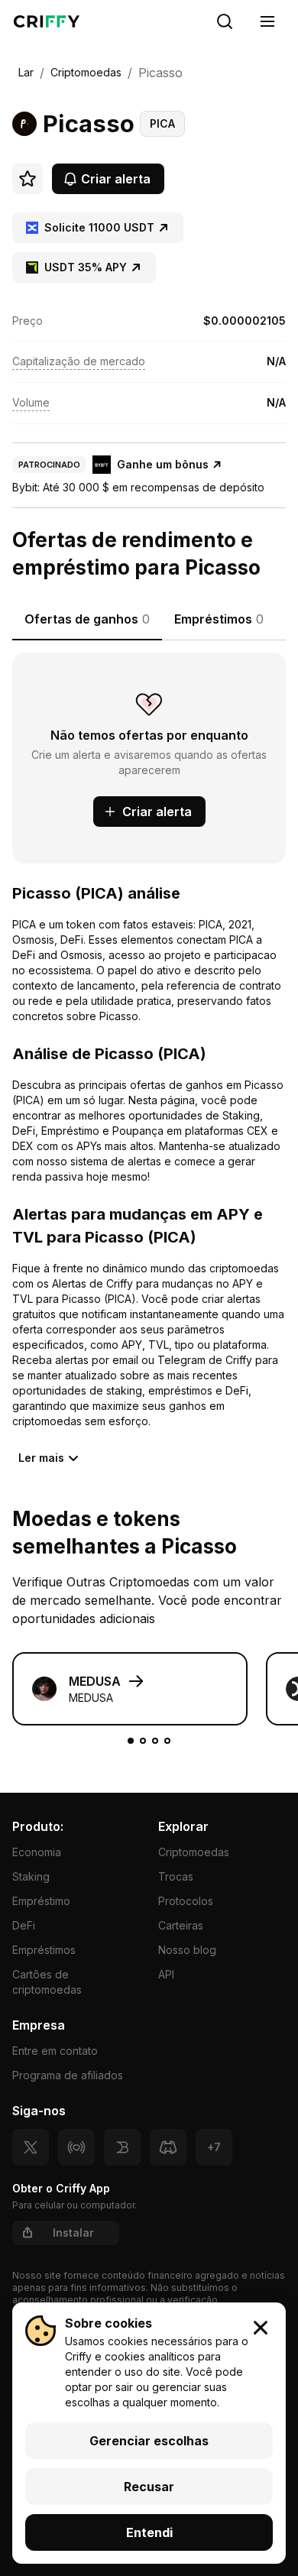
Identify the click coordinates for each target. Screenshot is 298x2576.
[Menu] (267, 21)
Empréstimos (44, 1950)
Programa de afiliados (68, 2075)
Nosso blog (187, 1950)
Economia (37, 1852)
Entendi (149, 2532)
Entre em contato (55, 2051)
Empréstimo (41, 1901)
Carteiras (181, 1925)
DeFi (24, 1925)
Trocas (176, 1876)
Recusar (149, 2487)
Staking (31, 1876)
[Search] (225, 21)
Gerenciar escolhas (149, 2441)
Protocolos (186, 1901)
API (166, 1974)
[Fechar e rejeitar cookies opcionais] (261, 2328)
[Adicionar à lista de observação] (28, 179)
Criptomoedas (194, 1852)
